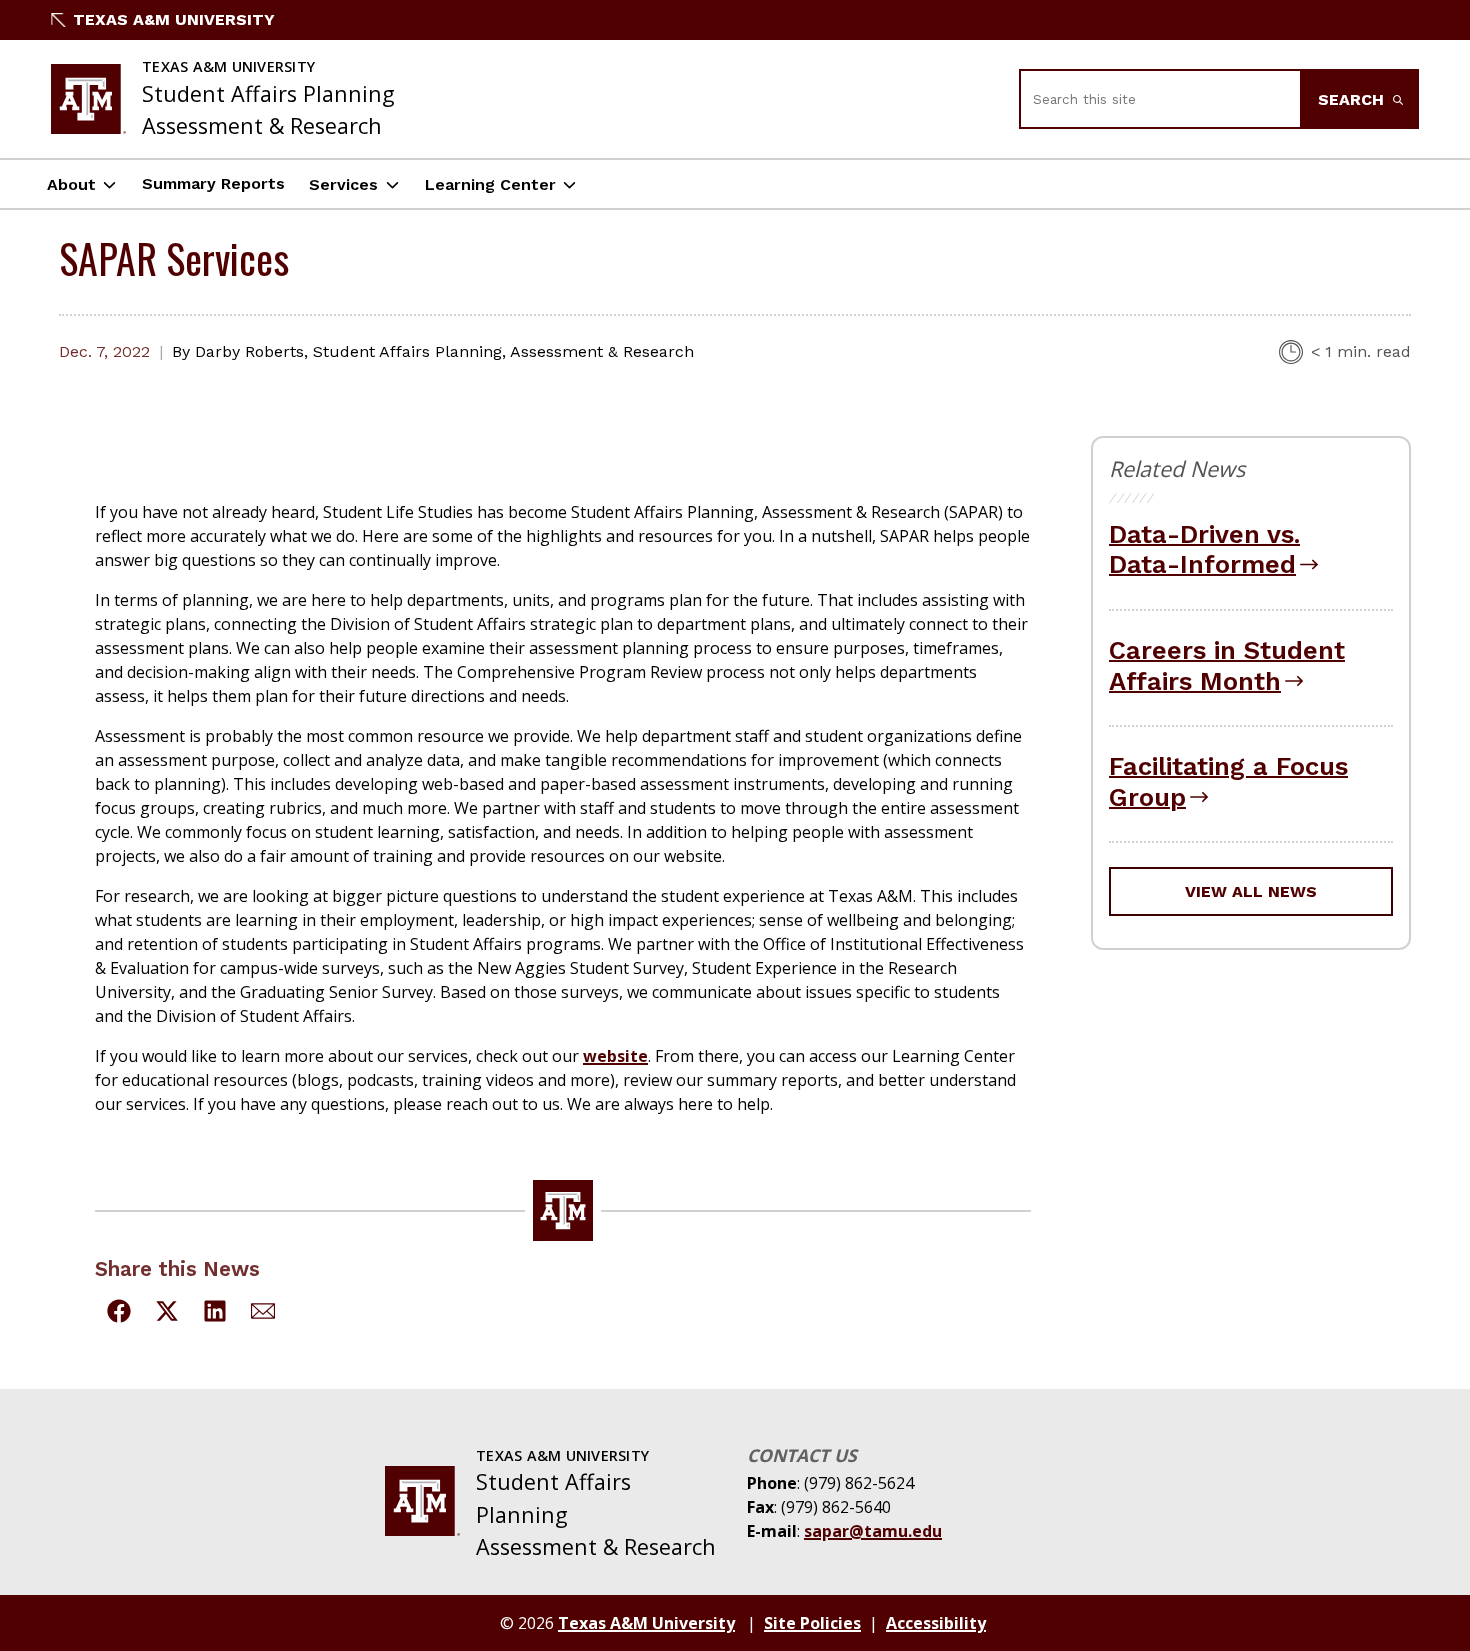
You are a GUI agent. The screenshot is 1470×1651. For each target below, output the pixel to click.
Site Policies (812, 1623)
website (615, 1056)
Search (1353, 99)
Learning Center (490, 184)
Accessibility (936, 1623)
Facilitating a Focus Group (1228, 781)
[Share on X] (167, 1314)
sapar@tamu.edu (873, 1531)
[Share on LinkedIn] (215, 1314)
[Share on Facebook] (119, 1314)
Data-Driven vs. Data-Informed (1204, 549)
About (71, 184)
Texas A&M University (174, 19)
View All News (1251, 891)
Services (343, 184)
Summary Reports (213, 183)
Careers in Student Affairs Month (1227, 665)
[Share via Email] (263, 1314)
